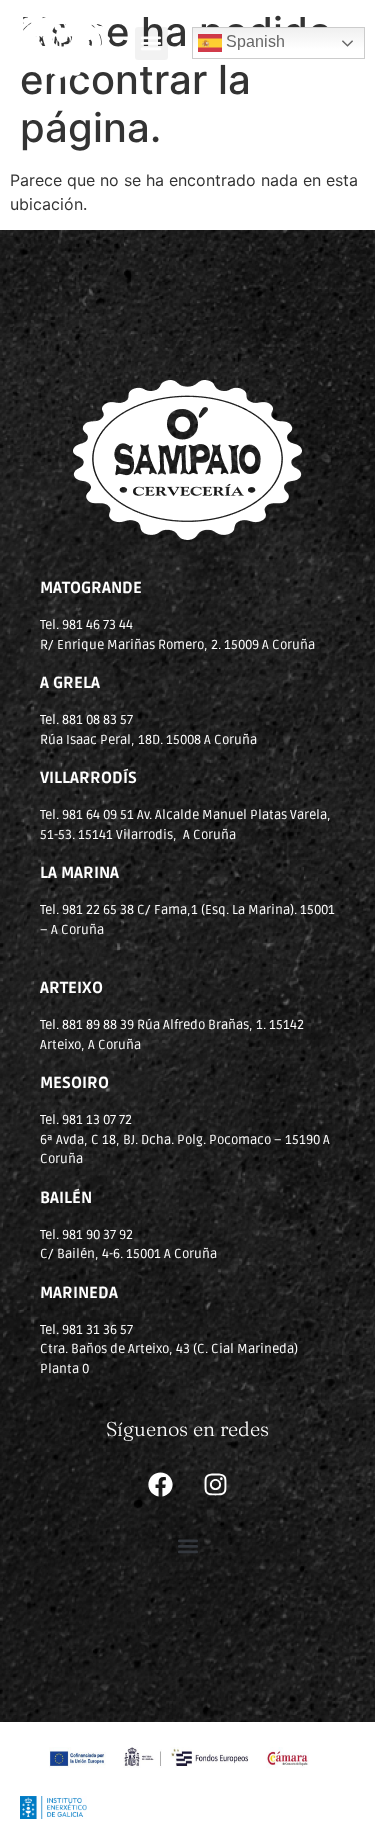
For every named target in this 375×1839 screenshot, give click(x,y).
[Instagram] (215, 1484)
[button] (151, 43)
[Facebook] (160, 1484)
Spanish (253, 41)
